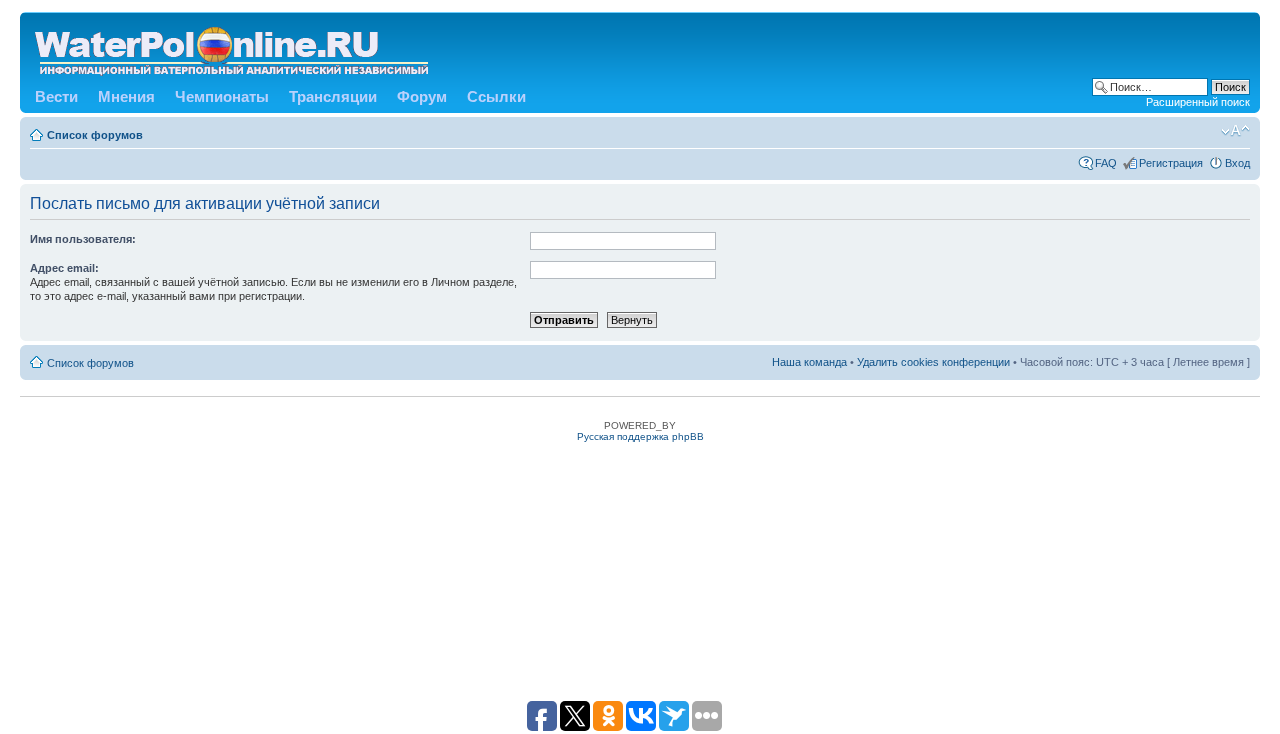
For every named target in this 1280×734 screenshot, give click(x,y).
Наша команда (809, 362)
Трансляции (333, 96)
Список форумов (95, 135)
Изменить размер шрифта (1235, 131)
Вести (56, 96)
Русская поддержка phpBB (640, 436)
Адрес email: (64, 268)
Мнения (126, 96)
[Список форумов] (233, 47)
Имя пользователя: (83, 239)
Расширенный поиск (1198, 102)
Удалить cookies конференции (933, 362)
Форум (422, 96)
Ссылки (496, 96)
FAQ (1106, 163)
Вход (1237, 163)
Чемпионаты (222, 96)
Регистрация (1171, 163)
